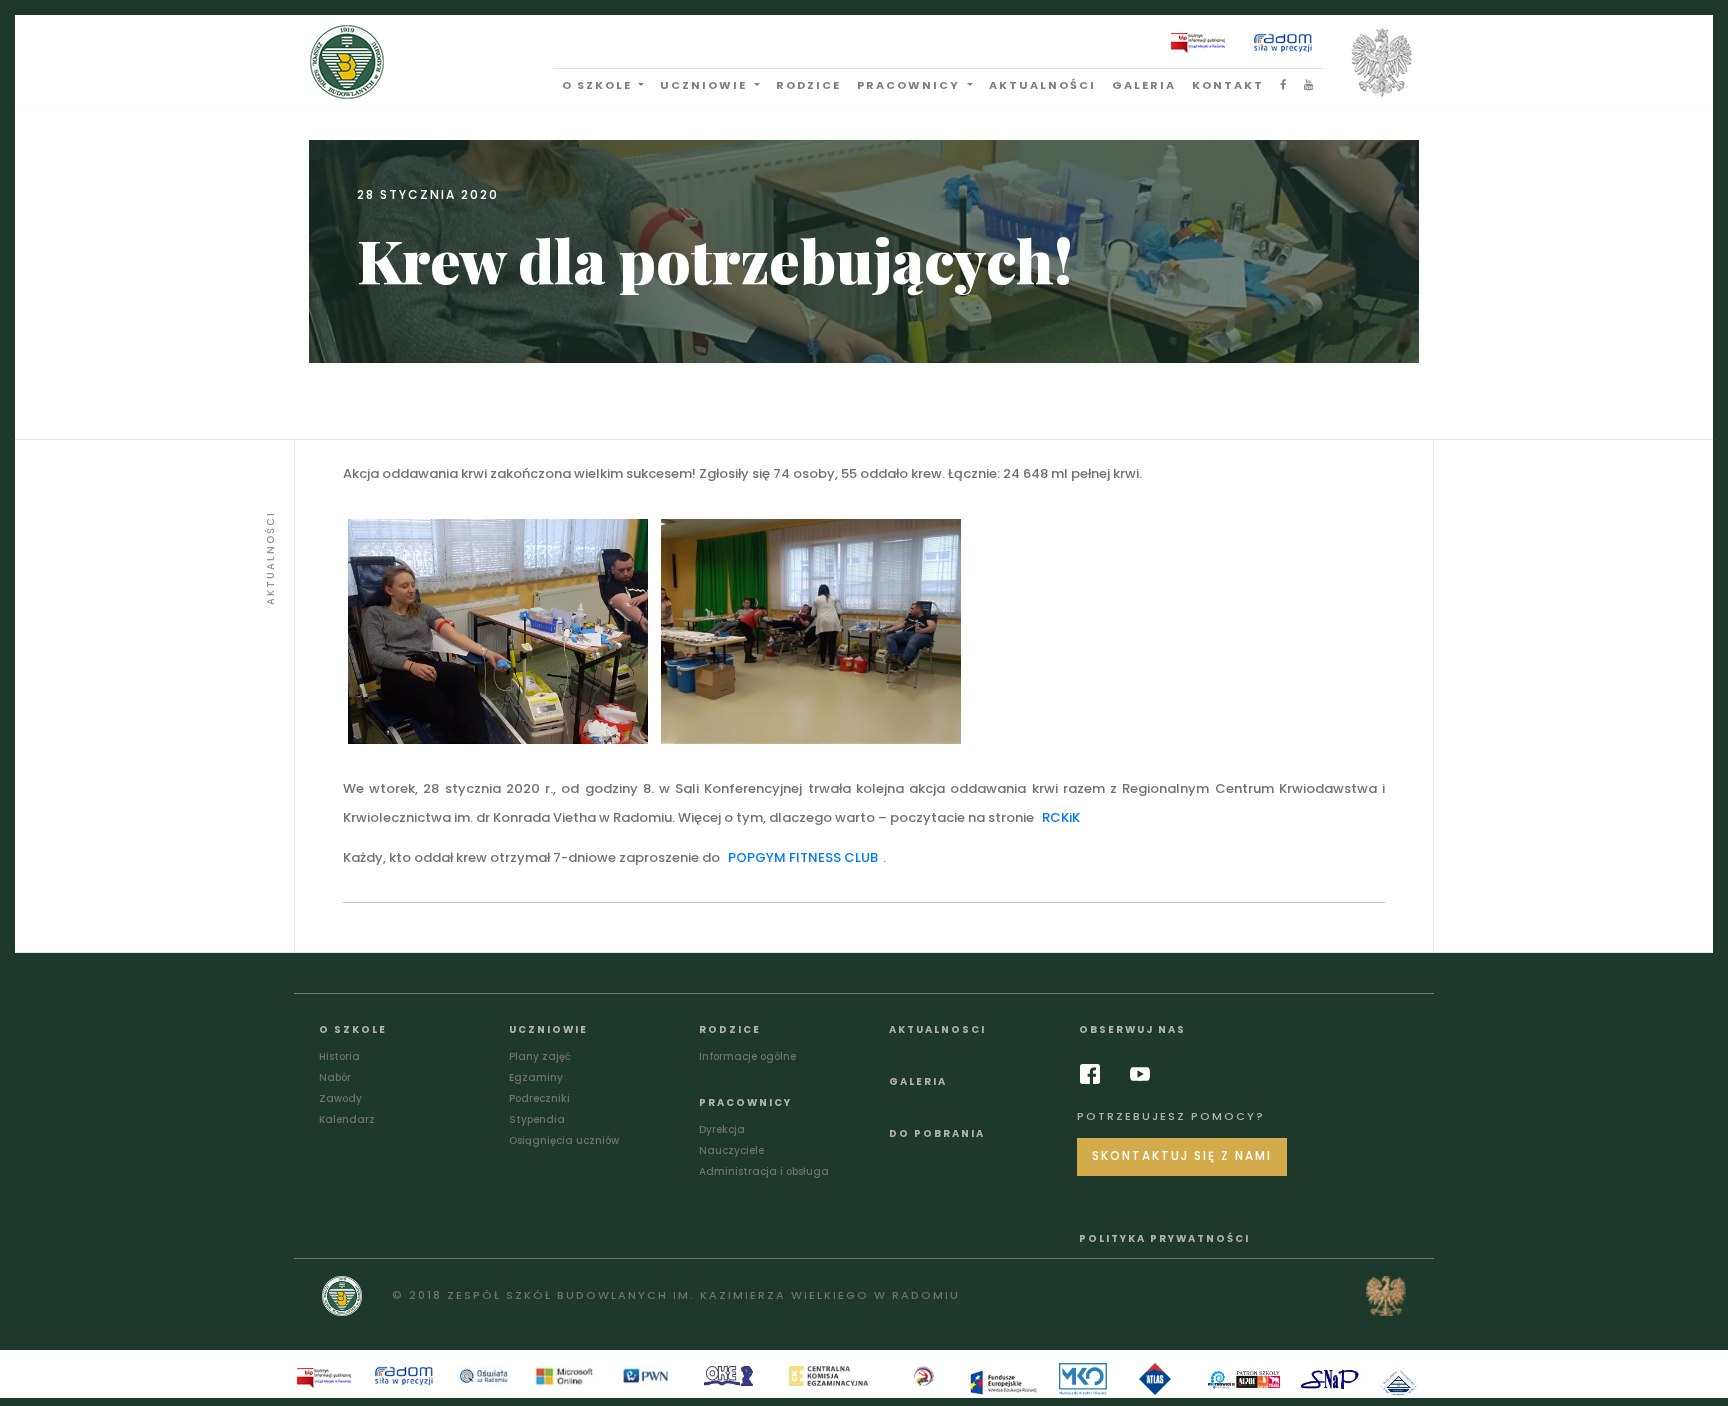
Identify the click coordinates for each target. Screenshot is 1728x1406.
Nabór (335, 1077)
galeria (1144, 85)
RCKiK (1061, 817)
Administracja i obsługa (764, 1171)
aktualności (1042, 85)
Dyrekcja (722, 1129)
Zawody (340, 1098)
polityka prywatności (1164, 1238)
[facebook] (1095, 1074)
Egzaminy (536, 1077)
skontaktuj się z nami (1182, 1156)
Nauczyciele (731, 1150)
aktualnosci (937, 1029)
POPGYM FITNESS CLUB (803, 857)
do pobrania (937, 1133)
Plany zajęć (540, 1056)
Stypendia (537, 1119)
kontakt (1228, 85)
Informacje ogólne (747, 1056)
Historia (339, 1056)
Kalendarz (347, 1119)
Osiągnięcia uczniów (564, 1140)
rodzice (808, 85)
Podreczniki (539, 1098)
